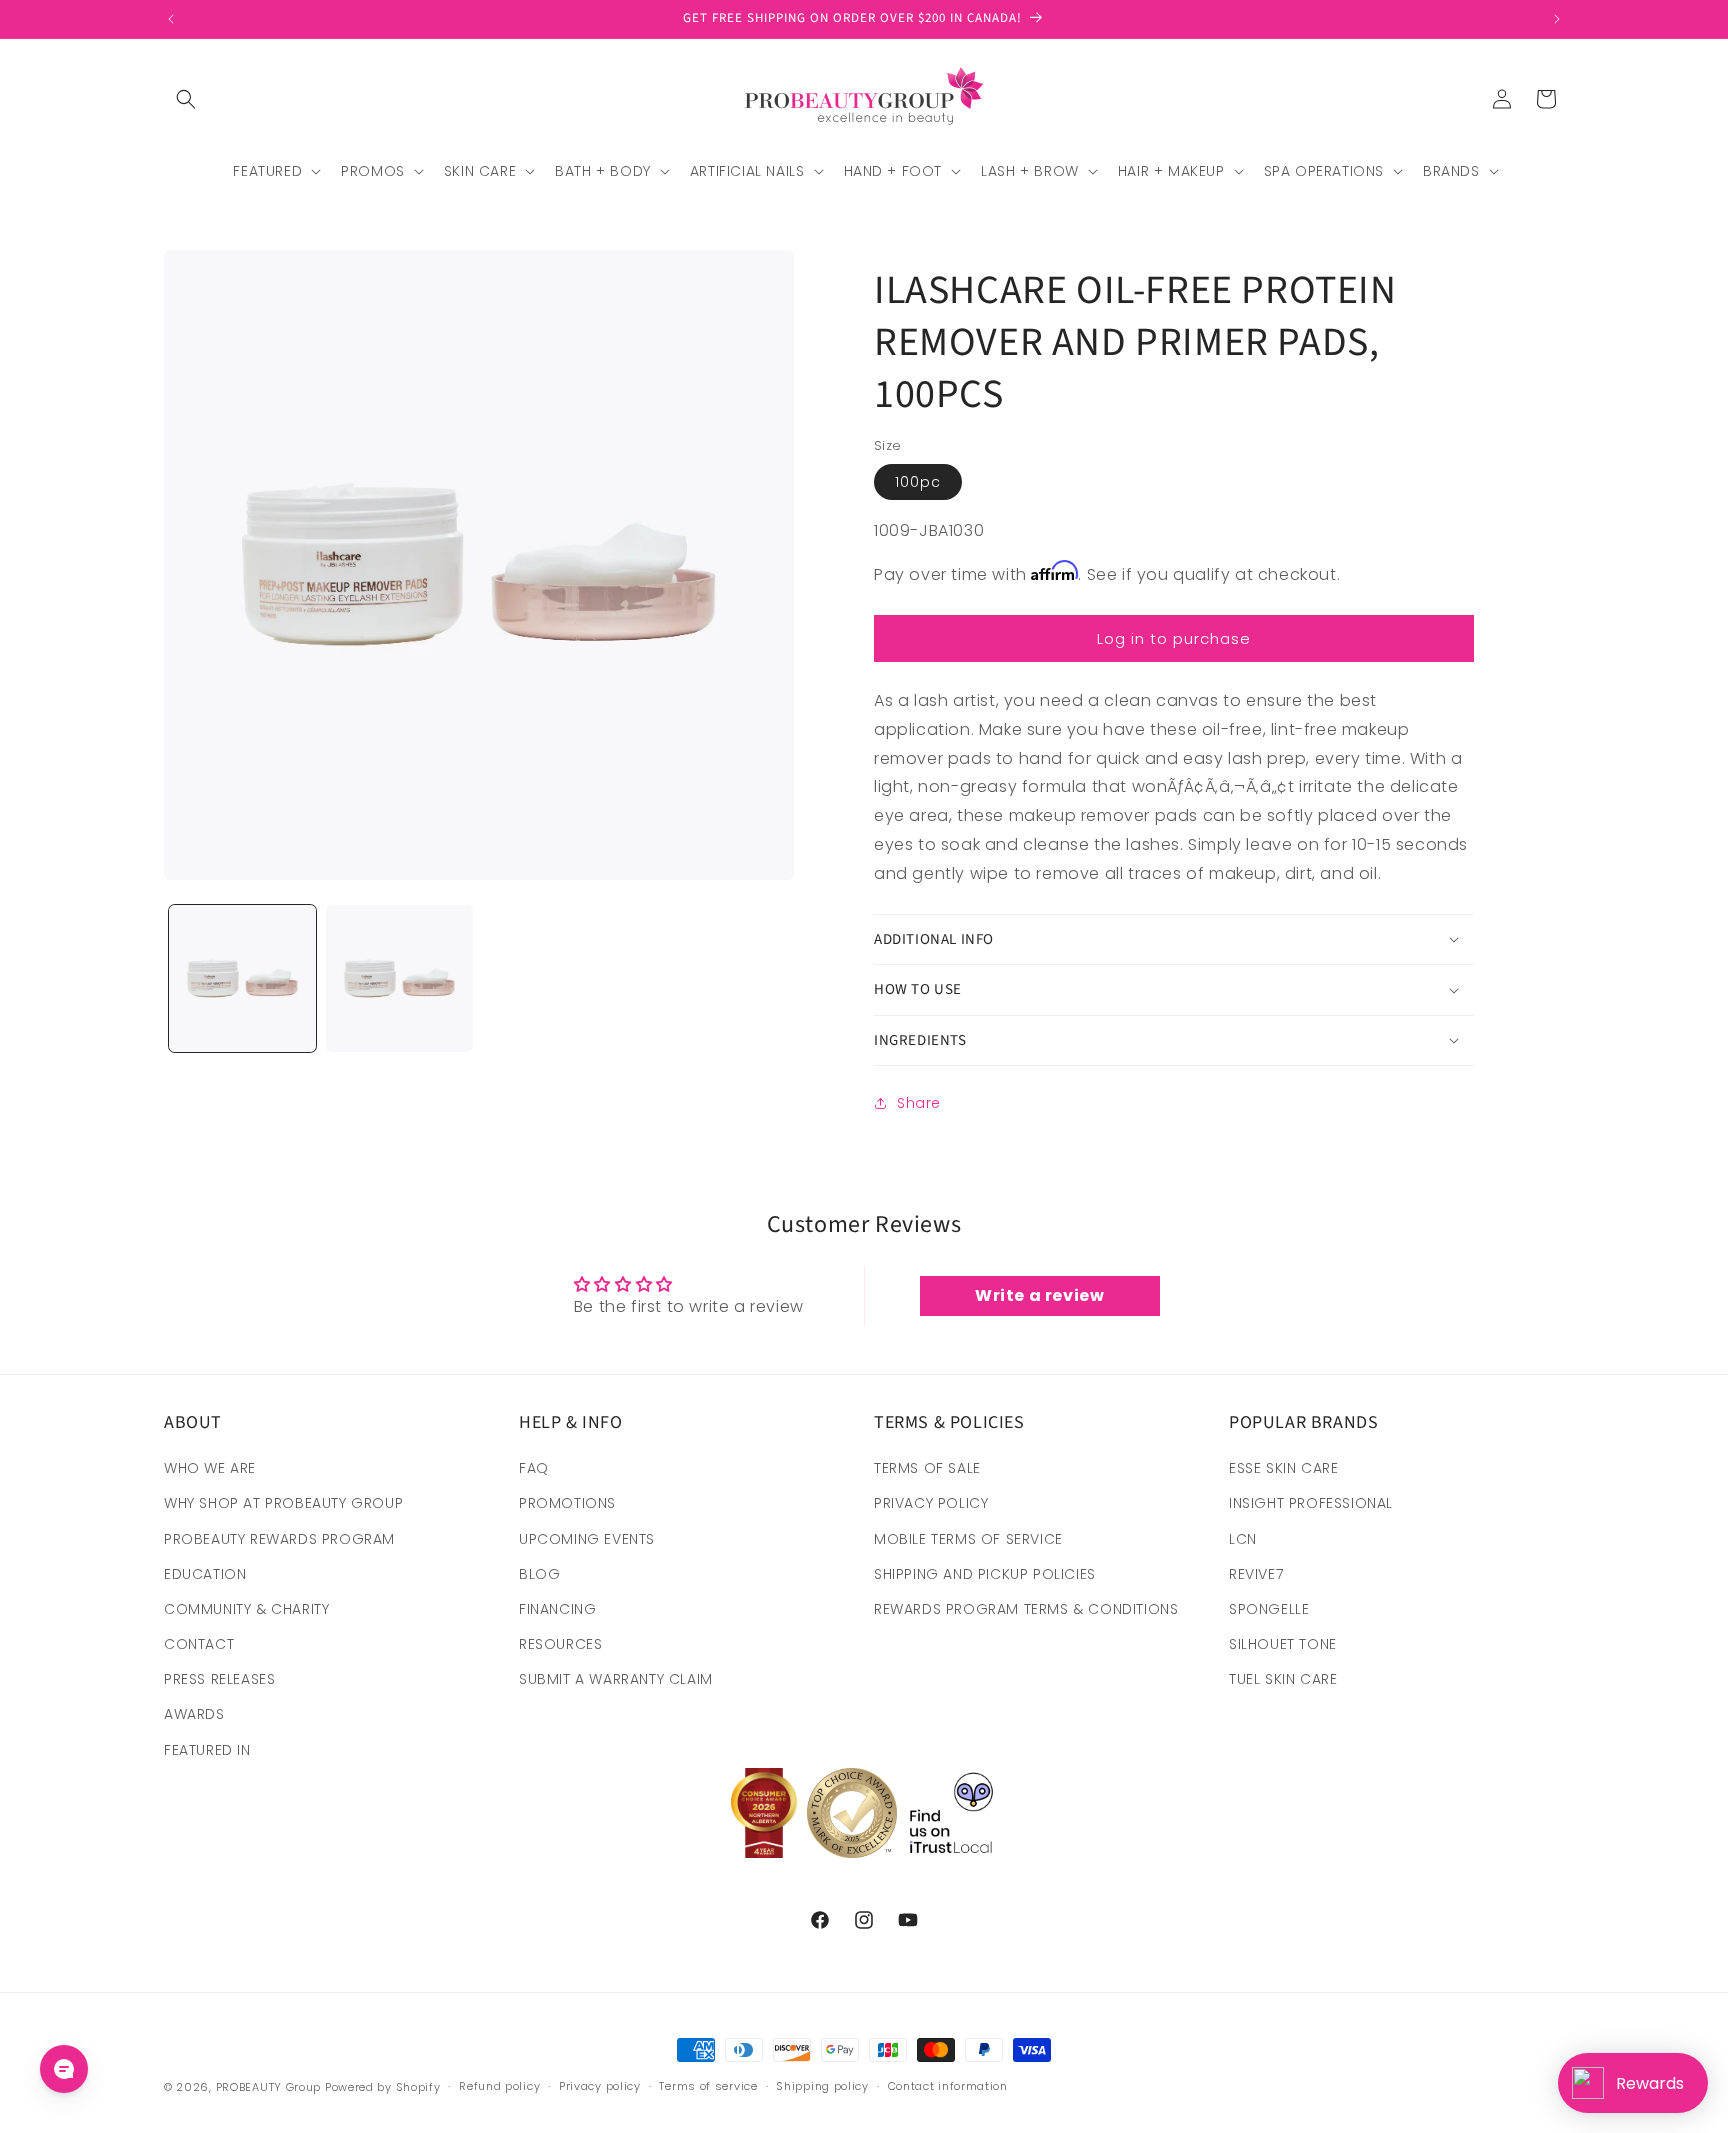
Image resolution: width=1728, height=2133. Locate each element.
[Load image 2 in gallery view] (399, 978)
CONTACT (199, 1644)
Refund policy (499, 2086)
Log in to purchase (1174, 638)
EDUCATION (205, 1574)
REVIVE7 (1256, 1574)
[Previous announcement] (171, 19)
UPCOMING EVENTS (587, 1539)
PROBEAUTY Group (269, 2087)
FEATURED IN (207, 1750)
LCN (1243, 1539)
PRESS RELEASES (219, 1679)
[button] (186, 99)
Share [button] (919, 1103)
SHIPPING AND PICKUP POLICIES (985, 1574)
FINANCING (557, 1609)
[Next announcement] (1557, 19)
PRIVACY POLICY (931, 1503)
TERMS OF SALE (927, 1468)
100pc (918, 482)
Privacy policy (600, 2086)
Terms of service (708, 2086)
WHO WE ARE (210, 1468)
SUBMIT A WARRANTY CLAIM (616, 1679)
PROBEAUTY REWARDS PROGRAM (279, 1539)
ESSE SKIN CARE (1283, 1468)
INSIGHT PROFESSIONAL (1311, 1503)
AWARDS (194, 1714)
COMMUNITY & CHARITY (246, 1609)
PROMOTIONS (567, 1503)
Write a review (1039, 1295)
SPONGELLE (1269, 1609)
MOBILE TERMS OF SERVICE (968, 1539)
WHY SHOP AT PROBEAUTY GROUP (283, 1503)
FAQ (534, 1468)
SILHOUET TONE (1283, 1644)
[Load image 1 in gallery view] (242, 978)
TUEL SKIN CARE (1283, 1679)
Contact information (948, 2086)
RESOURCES (560, 1644)
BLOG (539, 1574)
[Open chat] (64, 2069)
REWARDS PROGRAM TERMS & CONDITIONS (1026, 1609)
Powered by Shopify (383, 2087)
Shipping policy (822, 2086)
